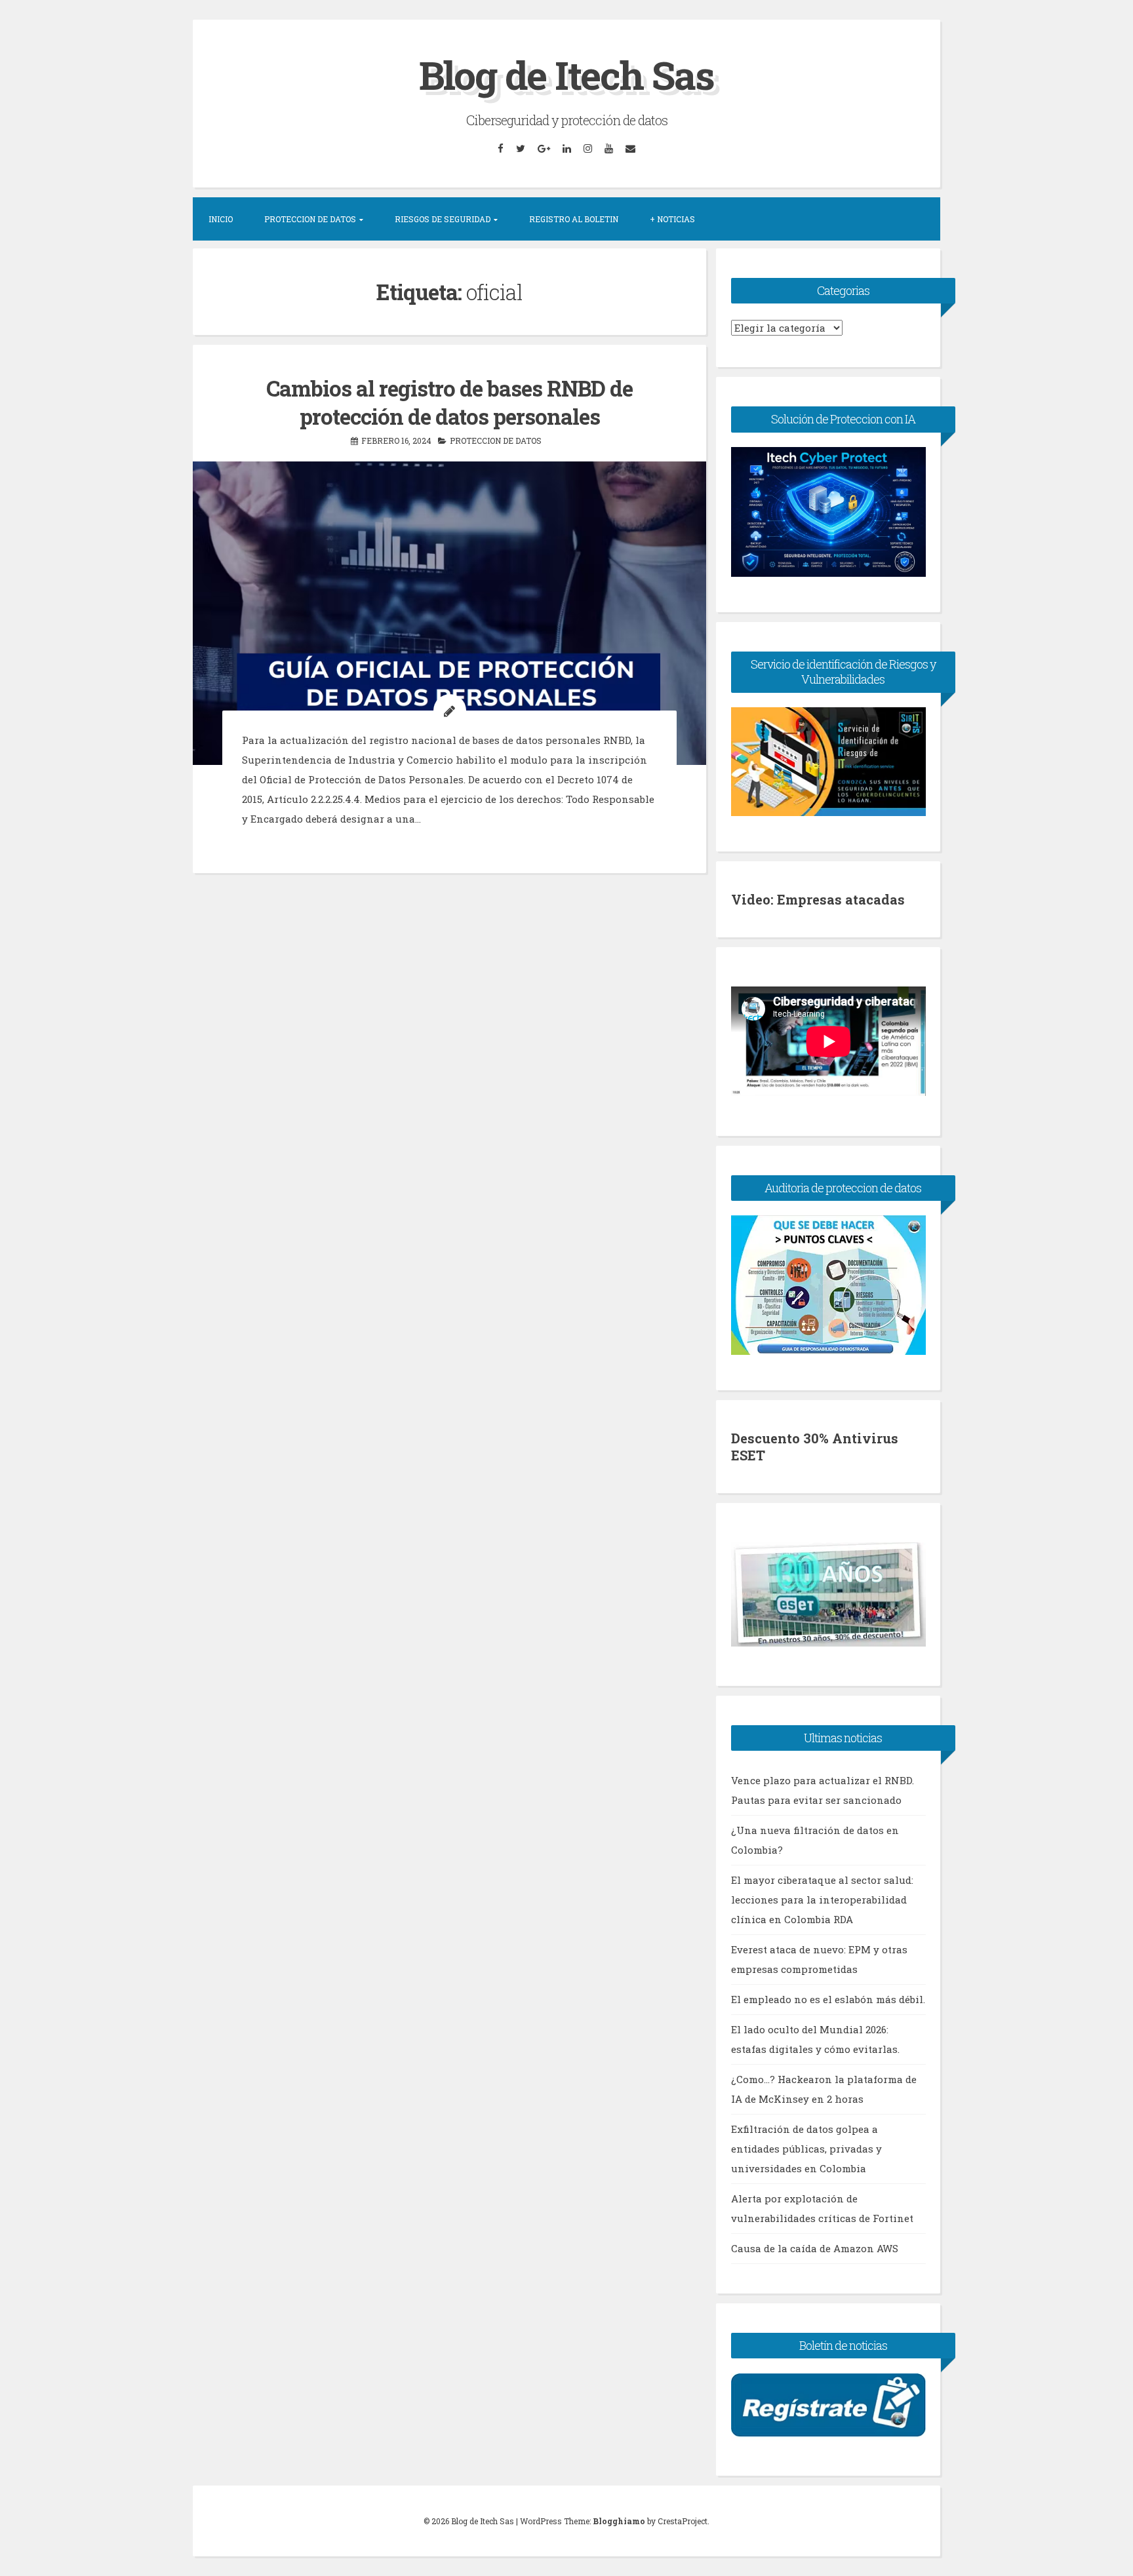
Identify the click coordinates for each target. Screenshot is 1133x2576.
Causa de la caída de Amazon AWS (815, 2248)
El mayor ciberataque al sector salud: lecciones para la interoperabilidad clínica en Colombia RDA (822, 1900)
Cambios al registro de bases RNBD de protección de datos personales (449, 402)
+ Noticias (672, 219)
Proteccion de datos (496, 440)
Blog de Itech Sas (566, 74)
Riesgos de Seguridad (443, 219)
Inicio (221, 219)
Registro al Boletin (574, 219)
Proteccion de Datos (310, 219)
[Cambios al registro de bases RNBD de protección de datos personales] (449, 613)
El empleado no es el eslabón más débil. (828, 1999)
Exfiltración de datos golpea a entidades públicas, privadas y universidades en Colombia (806, 2149)
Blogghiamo (619, 2521)
